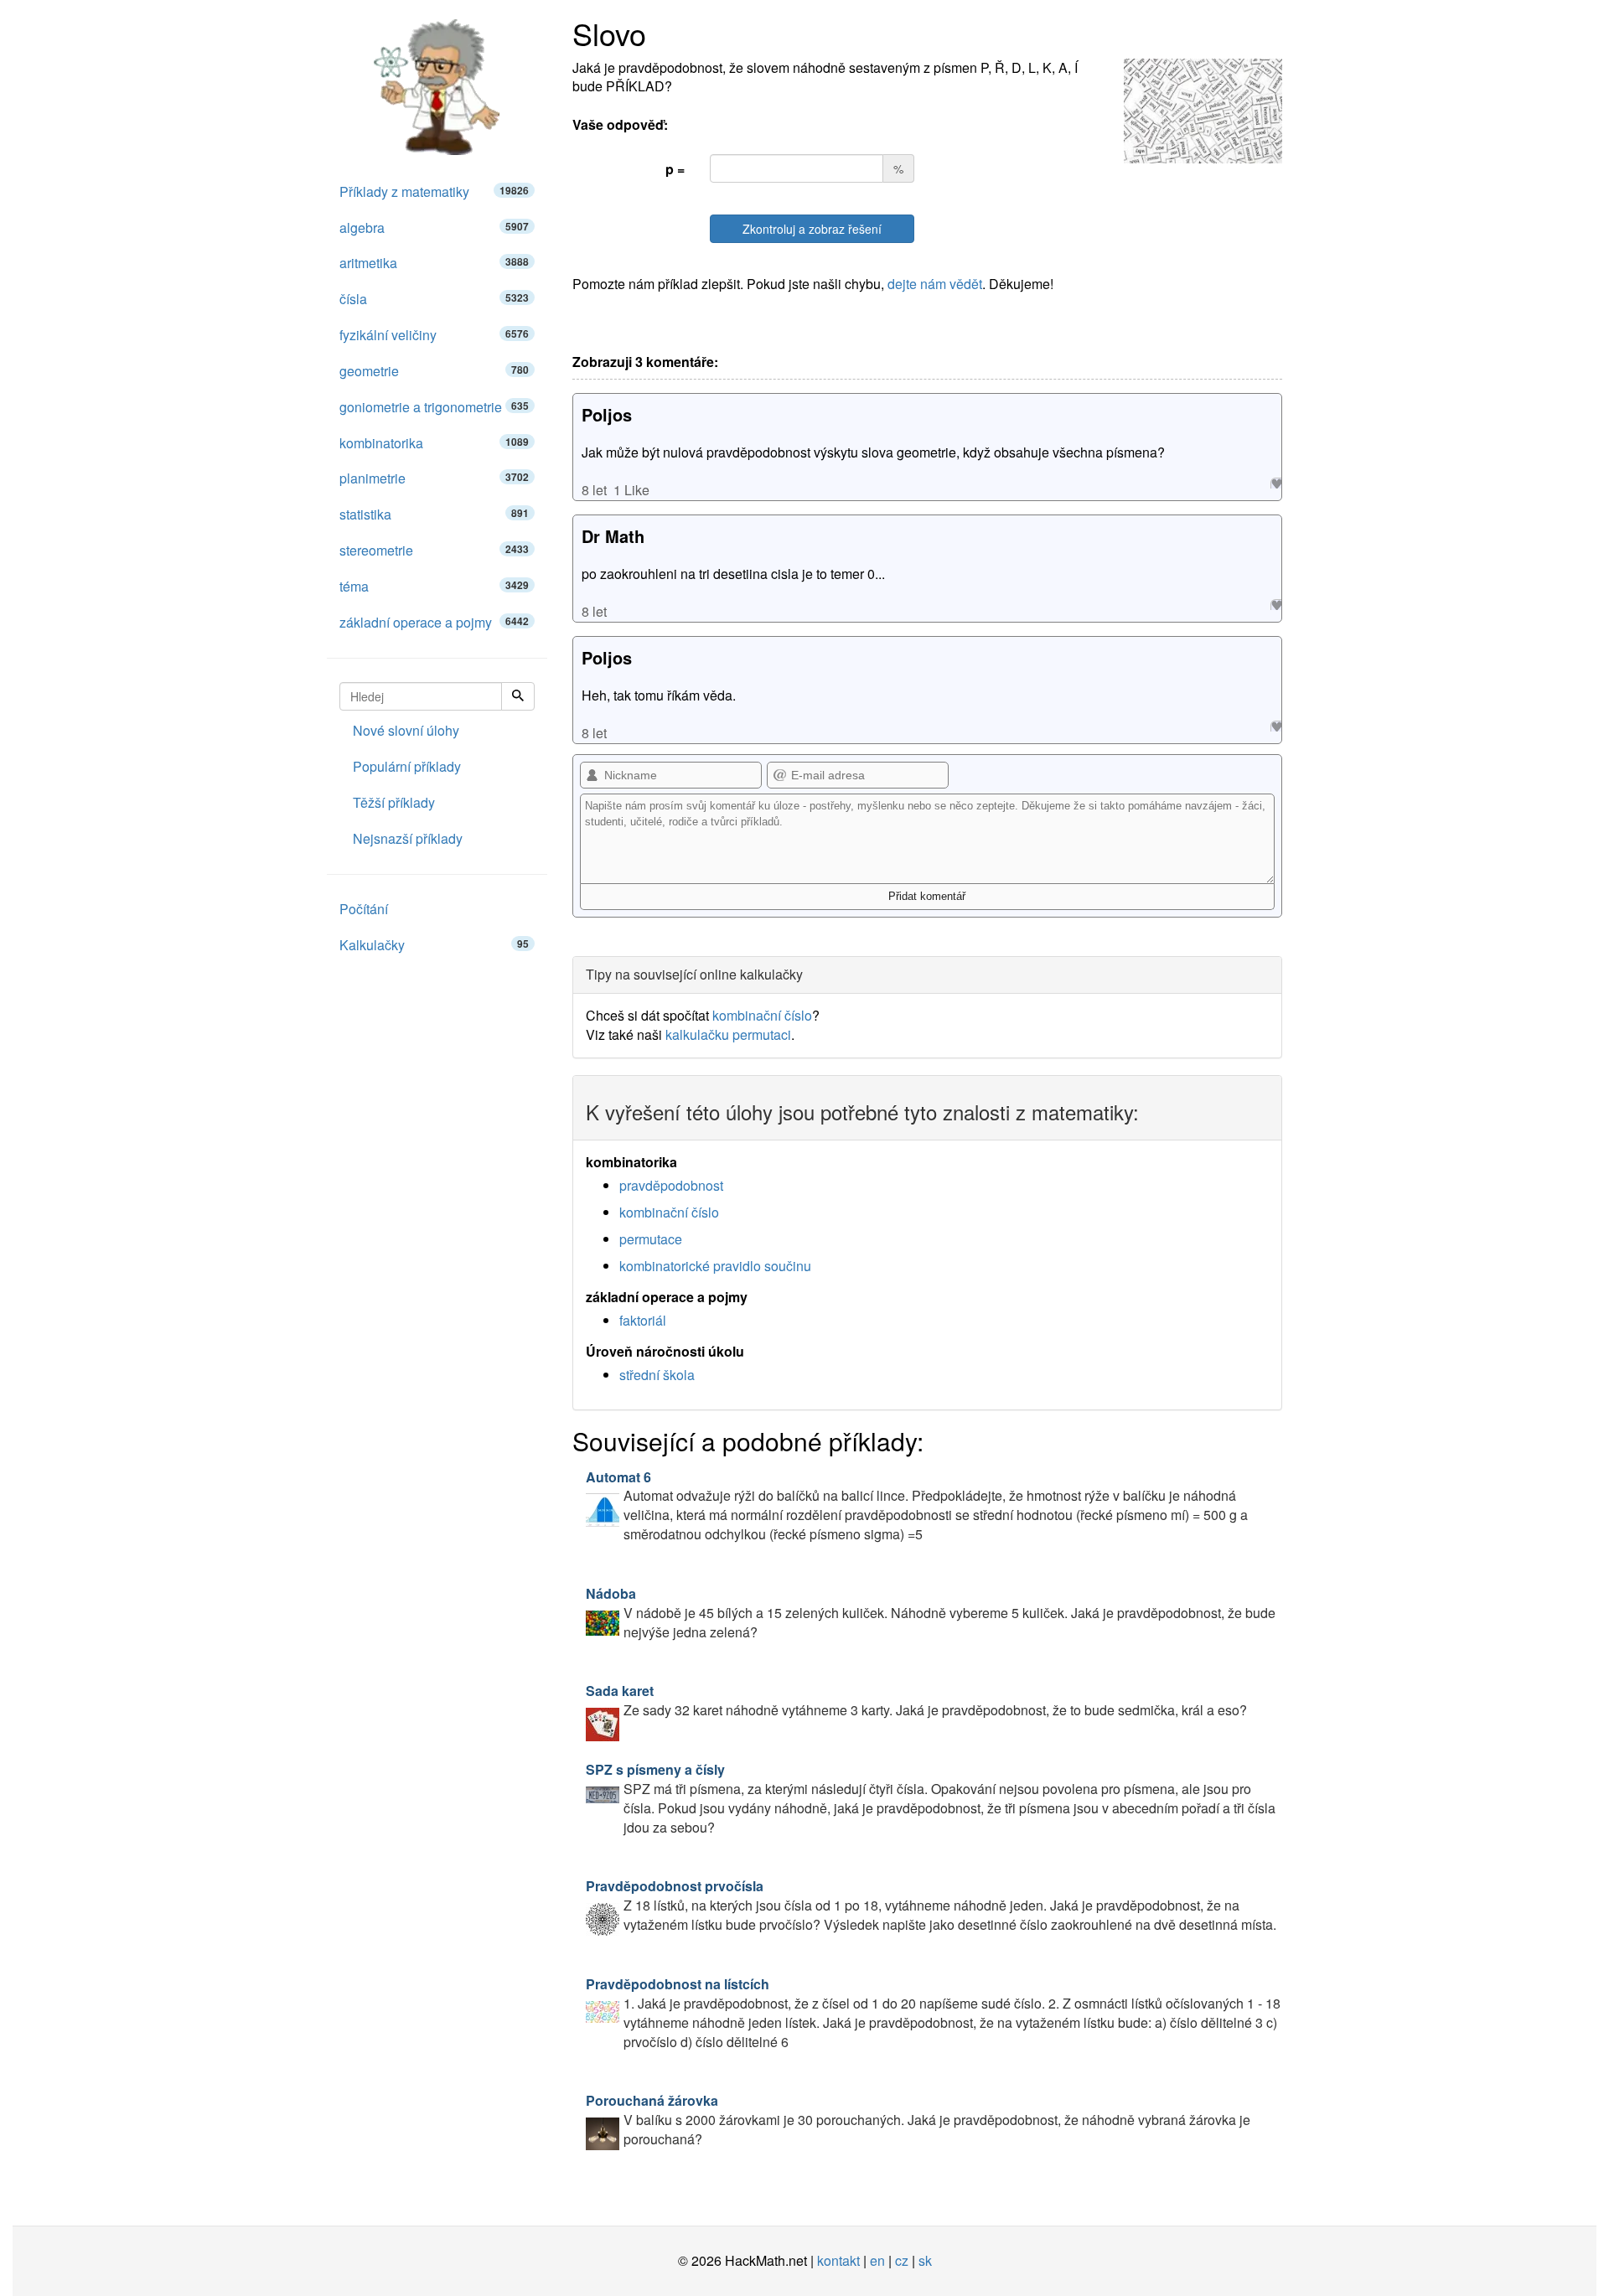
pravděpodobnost (671, 1185)
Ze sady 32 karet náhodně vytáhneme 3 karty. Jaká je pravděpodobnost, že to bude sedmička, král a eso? (916, 1700)
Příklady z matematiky (434, 191)
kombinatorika (434, 443)
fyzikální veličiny (434, 335)
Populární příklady (407, 766)
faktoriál (643, 1320)
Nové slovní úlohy (406, 730)
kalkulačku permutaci (728, 1034)
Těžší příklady (394, 802)
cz (902, 2260)
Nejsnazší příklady (408, 838)
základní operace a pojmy (434, 622)
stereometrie (434, 550)
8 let (594, 490)
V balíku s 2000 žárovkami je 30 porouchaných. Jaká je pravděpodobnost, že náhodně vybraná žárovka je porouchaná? (918, 2120)
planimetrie (434, 478)
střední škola (657, 1375)
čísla (434, 299)
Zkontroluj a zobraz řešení (812, 229)
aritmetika (434, 263)
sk (925, 2260)
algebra (434, 228)
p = (675, 169)
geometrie (434, 371)
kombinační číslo (762, 1015)
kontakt (838, 2260)
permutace (651, 1239)
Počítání (364, 909)
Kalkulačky (434, 945)
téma (434, 586)
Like (1276, 483)
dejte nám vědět (935, 284)
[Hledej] (518, 696)
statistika (434, 514)
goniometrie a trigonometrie (434, 407)
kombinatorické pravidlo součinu (715, 1266)
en (877, 2260)
